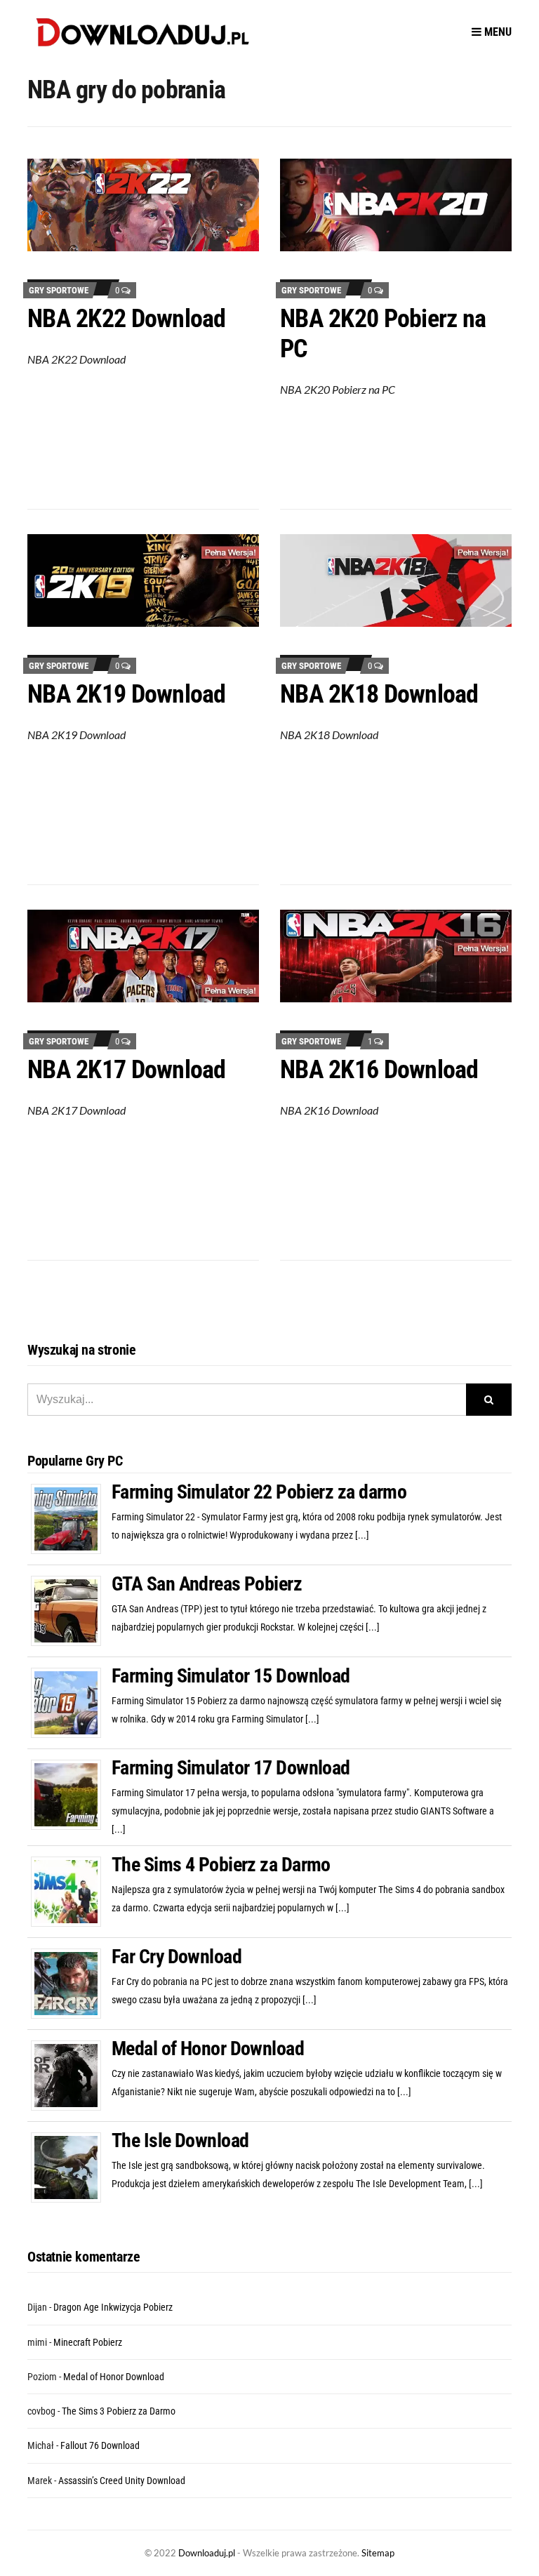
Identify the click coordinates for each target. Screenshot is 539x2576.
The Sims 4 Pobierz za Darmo (221, 1865)
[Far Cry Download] (71, 1983)
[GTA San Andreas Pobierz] (71, 1610)
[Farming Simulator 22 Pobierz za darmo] (71, 1518)
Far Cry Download (177, 1957)
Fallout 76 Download (100, 2445)
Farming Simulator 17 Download (231, 1768)
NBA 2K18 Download (379, 694)
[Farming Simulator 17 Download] (71, 1794)
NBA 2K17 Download (127, 1070)
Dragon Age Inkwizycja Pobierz (113, 2307)
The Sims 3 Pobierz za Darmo (119, 2411)
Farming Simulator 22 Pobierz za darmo (259, 1492)
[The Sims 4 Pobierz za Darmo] (71, 1891)
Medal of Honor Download (208, 2049)
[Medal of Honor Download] (71, 2075)
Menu (497, 32)
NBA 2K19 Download (127, 694)
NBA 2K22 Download (127, 319)
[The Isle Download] (71, 2167)
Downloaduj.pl (207, 2553)
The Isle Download (180, 2140)
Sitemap (378, 2553)
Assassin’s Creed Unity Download (122, 2481)
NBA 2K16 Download (379, 1070)
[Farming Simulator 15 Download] (71, 1702)
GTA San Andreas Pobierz (207, 1584)
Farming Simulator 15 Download (231, 1676)
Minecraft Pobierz (88, 2342)
